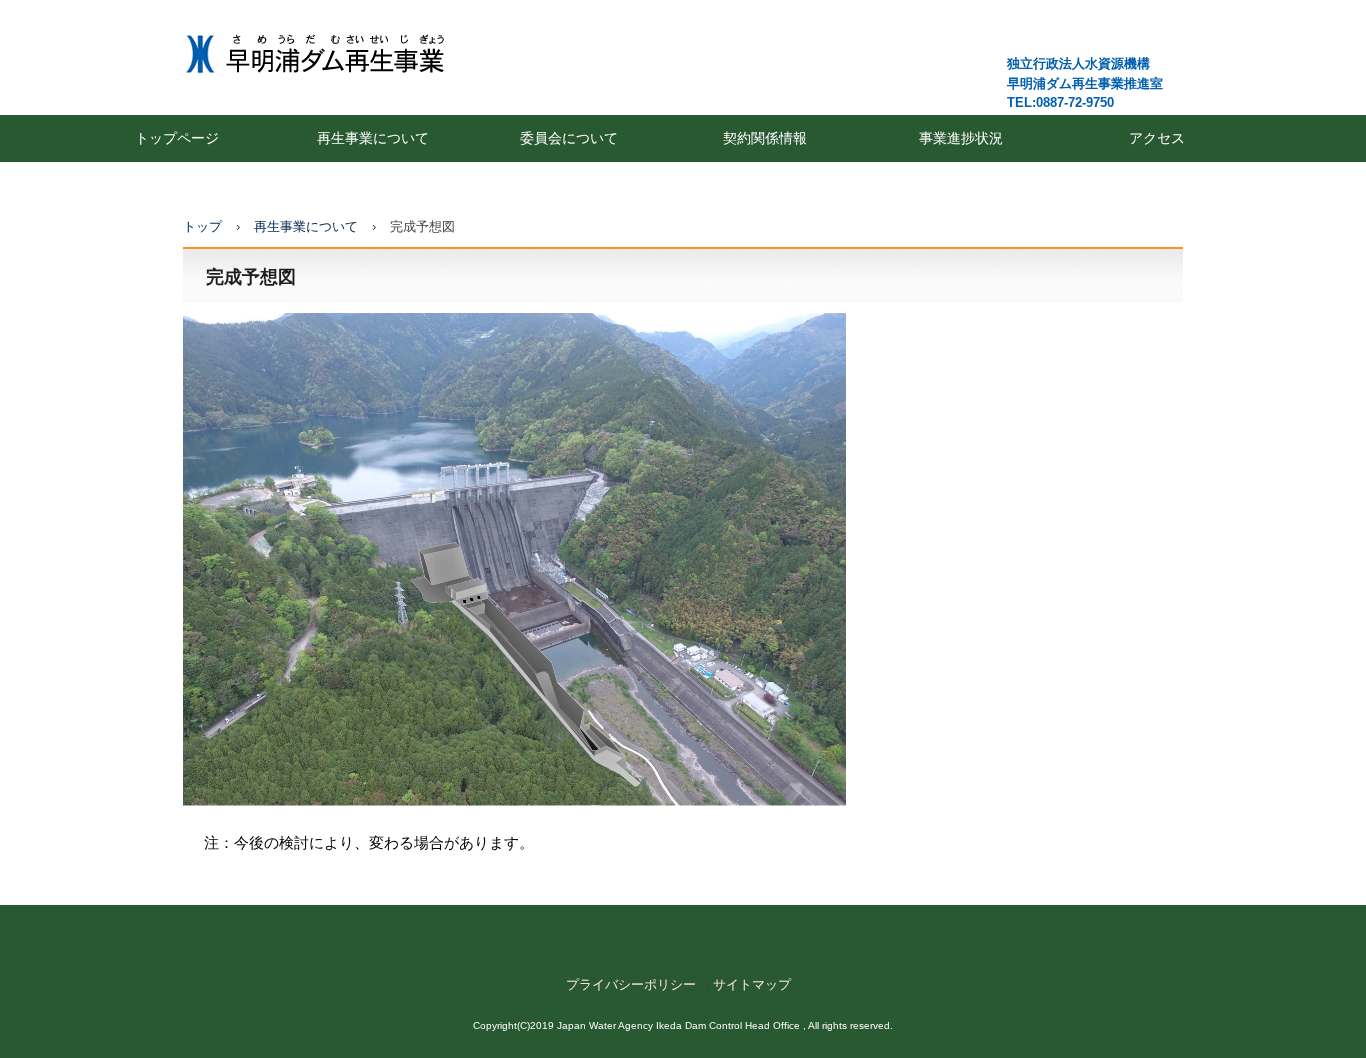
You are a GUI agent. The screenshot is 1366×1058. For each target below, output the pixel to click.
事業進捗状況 (961, 138)
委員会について (569, 138)
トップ (202, 226)
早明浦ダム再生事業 (347, 52)
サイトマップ (752, 984)
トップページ (177, 138)
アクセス (1157, 138)
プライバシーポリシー (631, 984)
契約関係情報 (765, 138)
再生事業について (373, 138)
